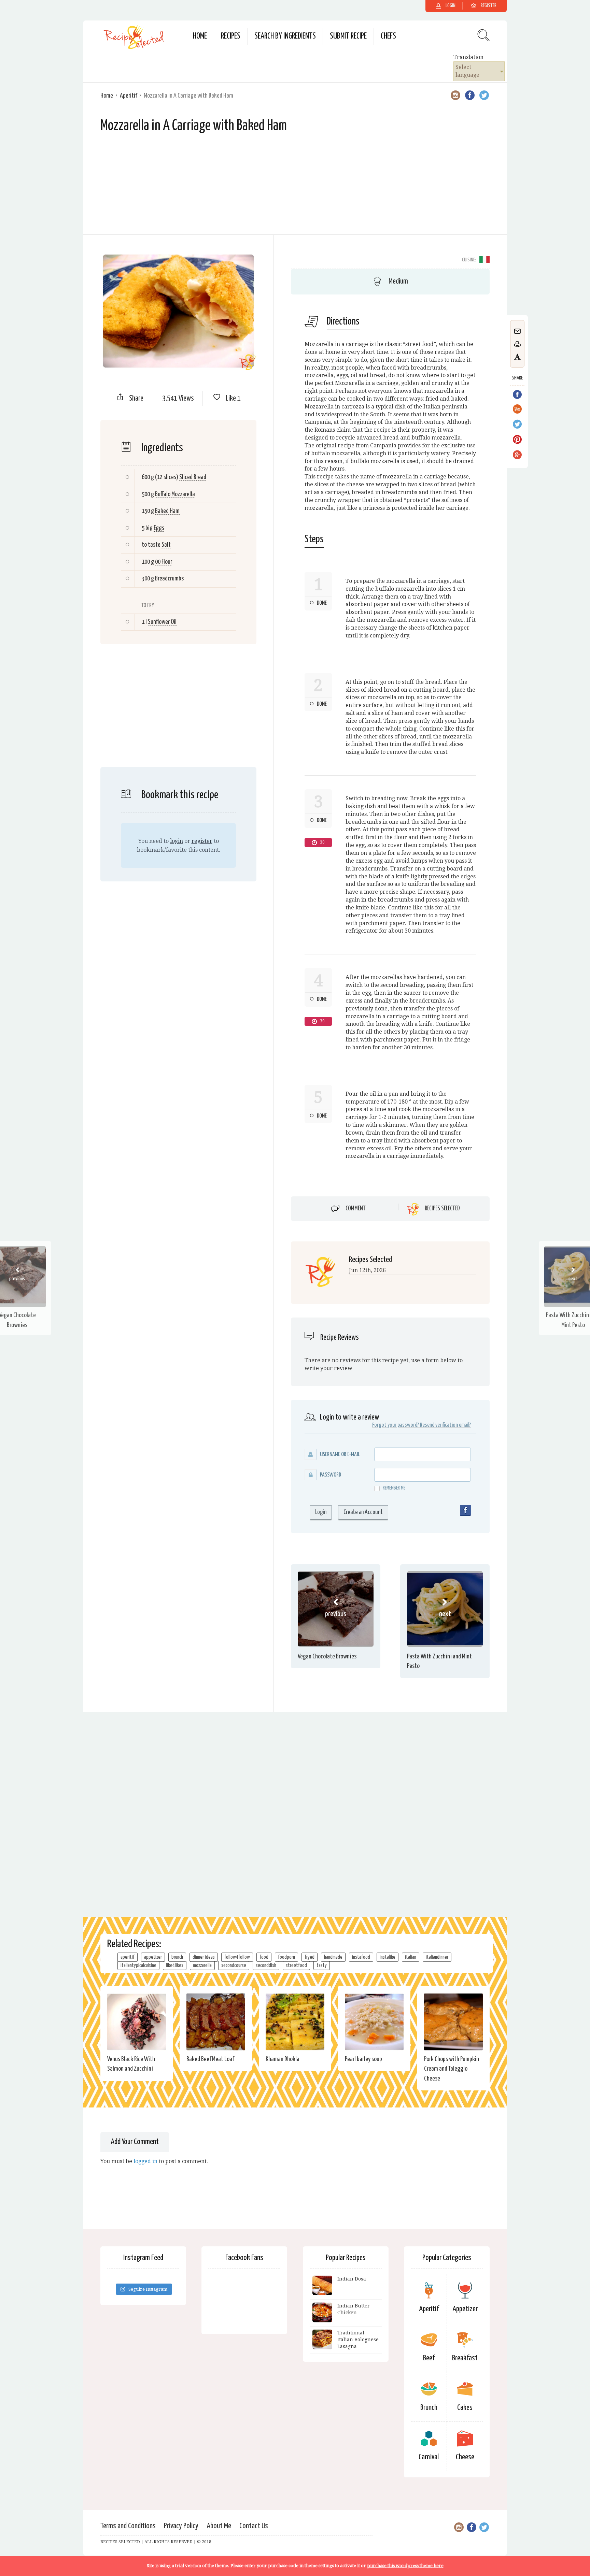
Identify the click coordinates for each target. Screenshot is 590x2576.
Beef (429, 2358)
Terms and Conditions (128, 2526)
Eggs (159, 528)
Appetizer (465, 2309)
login (177, 841)
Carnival (429, 2457)
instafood (361, 1957)
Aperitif (128, 96)
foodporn (286, 1957)
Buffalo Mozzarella (175, 494)
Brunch (429, 2408)
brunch (177, 1957)
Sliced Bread (193, 477)
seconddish (266, 1965)
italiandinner (437, 1957)
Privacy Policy (181, 2526)
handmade (333, 1957)
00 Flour (164, 562)
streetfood (296, 1965)
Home (200, 36)
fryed (310, 1957)
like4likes (175, 1965)
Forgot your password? (396, 1425)
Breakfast (465, 2358)
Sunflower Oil (162, 622)
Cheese (465, 2457)
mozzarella (202, 1965)
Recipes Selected (442, 1209)
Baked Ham (167, 511)
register (202, 841)
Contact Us (254, 2526)
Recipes (231, 36)
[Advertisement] (295, 187)
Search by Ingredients (285, 36)
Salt (166, 545)
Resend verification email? (445, 1425)
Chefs (388, 36)
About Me (219, 2526)
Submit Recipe (348, 36)
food (264, 1957)
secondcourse (234, 1965)
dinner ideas (204, 1957)
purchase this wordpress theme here (405, 2566)
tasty (322, 1965)
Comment (356, 1209)
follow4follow (237, 1957)
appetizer (153, 1957)
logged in (145, 2161)
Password (331, 1475)
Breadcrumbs (169, 579)
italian (411, 1957)
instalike (388, 1957)
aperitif (128, 1957)
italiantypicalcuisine (138, 1965)
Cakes (465, 2408)
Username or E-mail (340, 1455)
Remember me (394, 1488)
